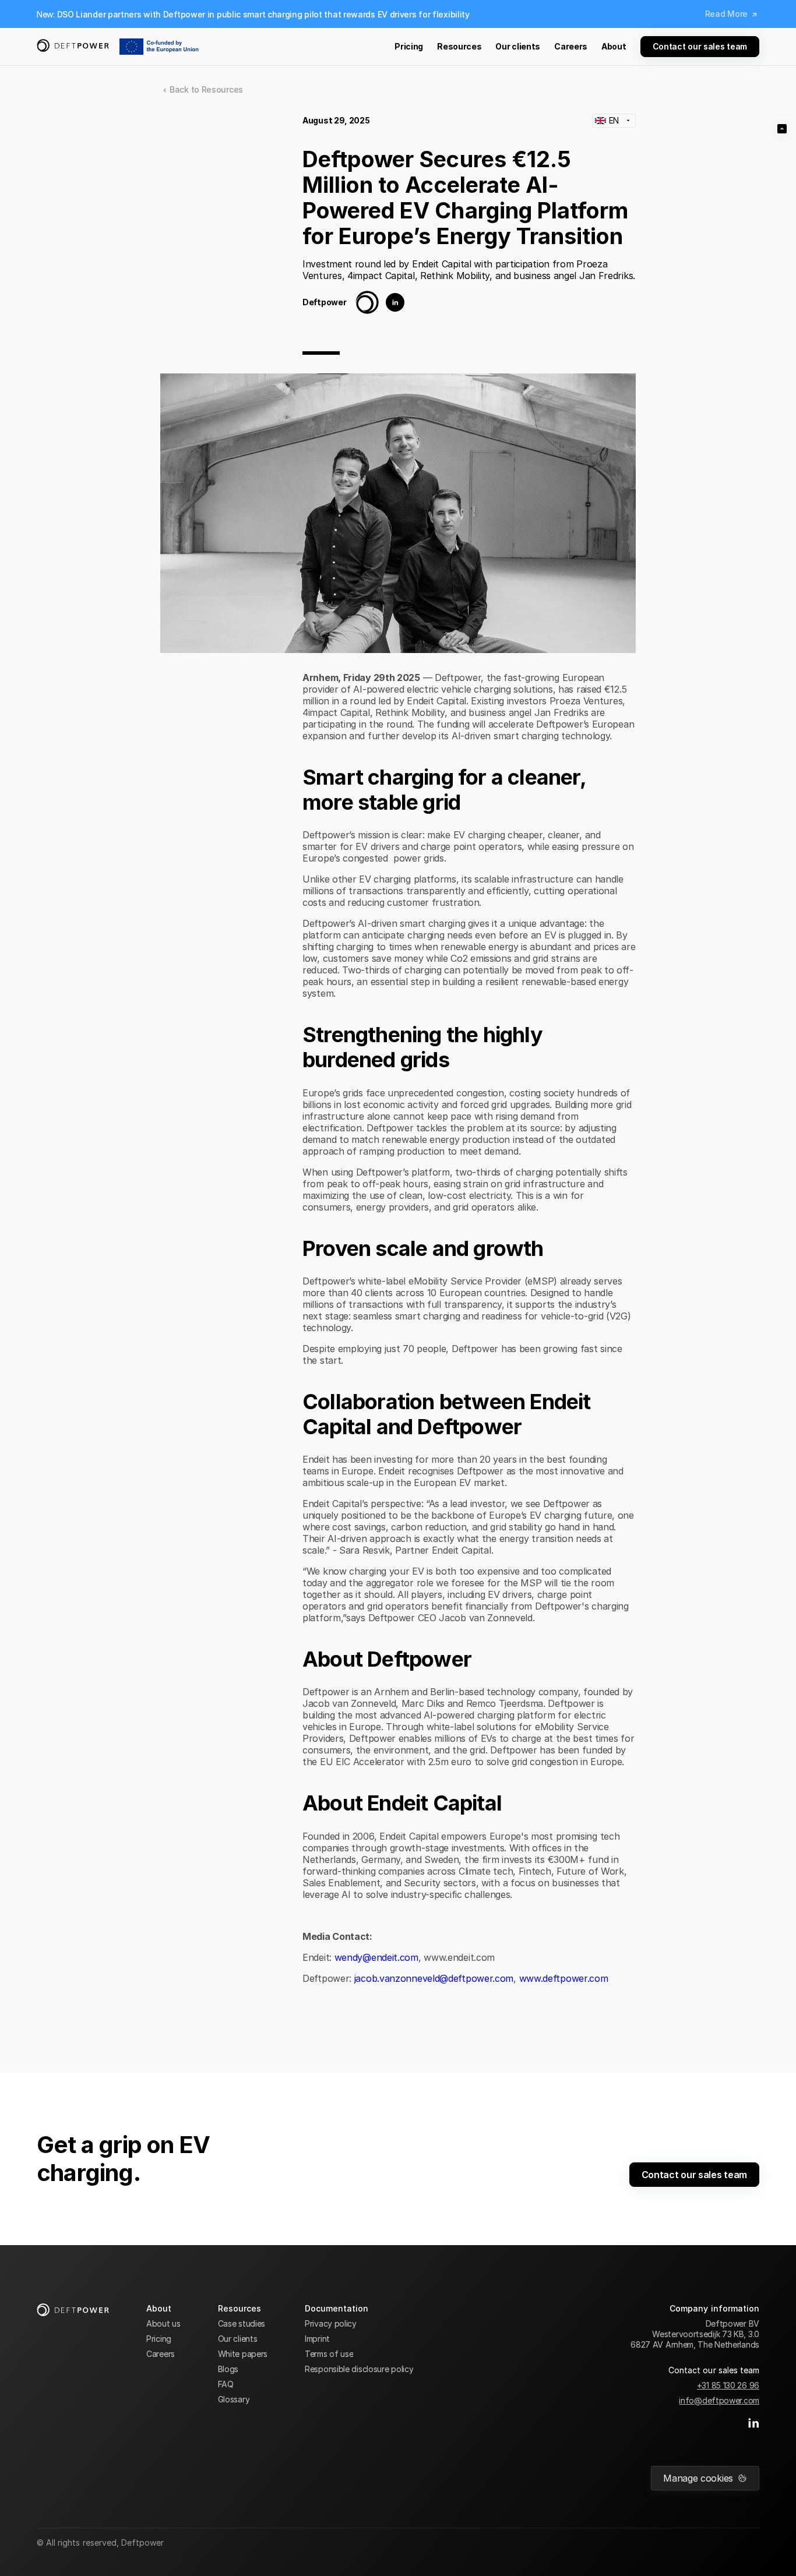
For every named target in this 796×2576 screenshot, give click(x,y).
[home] (73, 47)
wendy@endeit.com (376, 1957)
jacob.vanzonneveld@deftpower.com (434, 1978)
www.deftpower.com (564, 1978)
